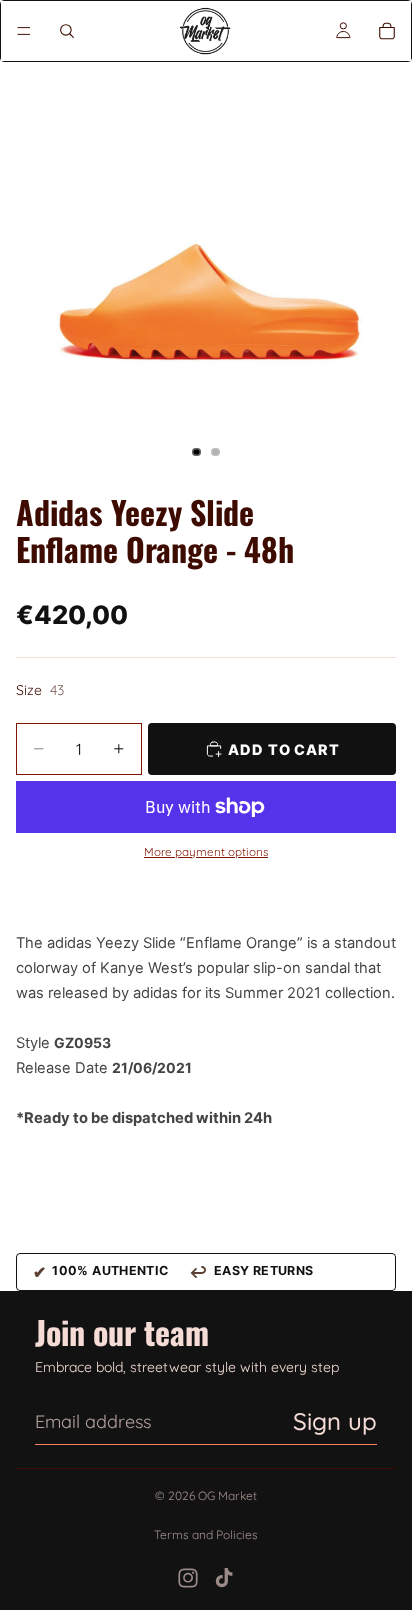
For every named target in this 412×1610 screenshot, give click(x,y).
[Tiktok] (224, 1578)
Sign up (335, 1421)
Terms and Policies (206, 1534)
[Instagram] (188, 1578)
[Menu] (24, 31)
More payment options (206, 852)
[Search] (67, 31)
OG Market (227, 1495)
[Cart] (387, 31)
